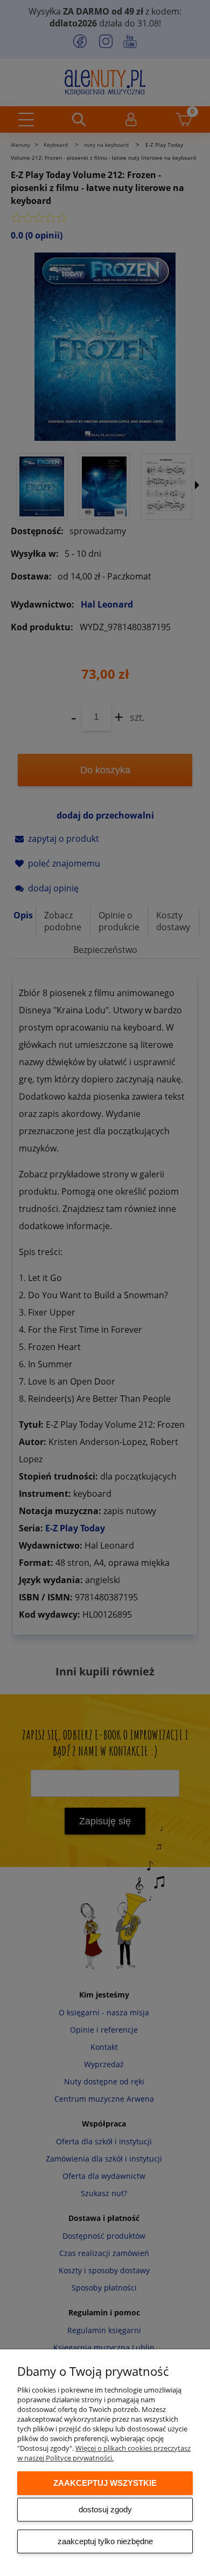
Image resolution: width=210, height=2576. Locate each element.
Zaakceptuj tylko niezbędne (105, 2541)
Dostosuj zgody (105, 2509)
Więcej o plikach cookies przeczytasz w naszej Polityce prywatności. (104, 2453)
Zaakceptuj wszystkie (105, 2483)
